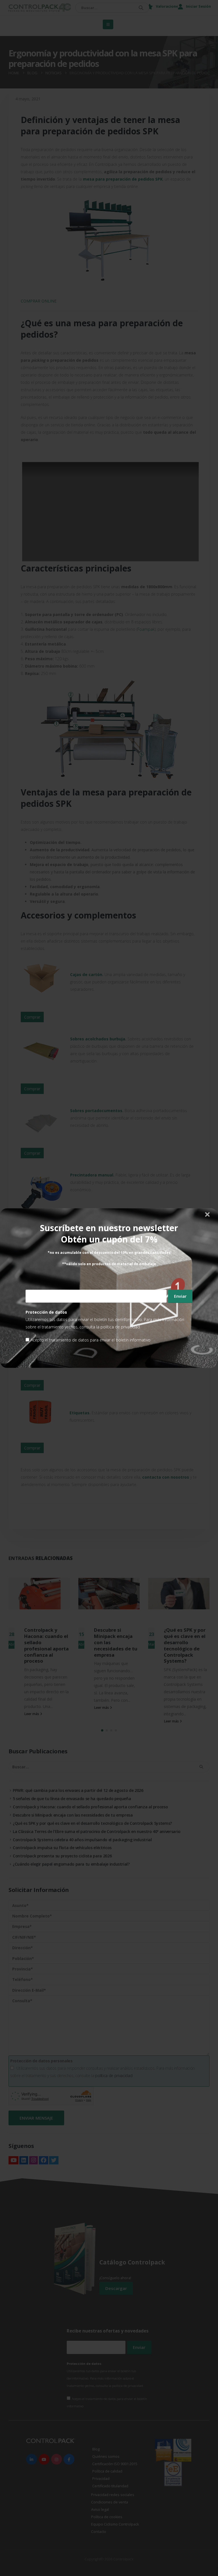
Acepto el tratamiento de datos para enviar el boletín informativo (91, 1340)
